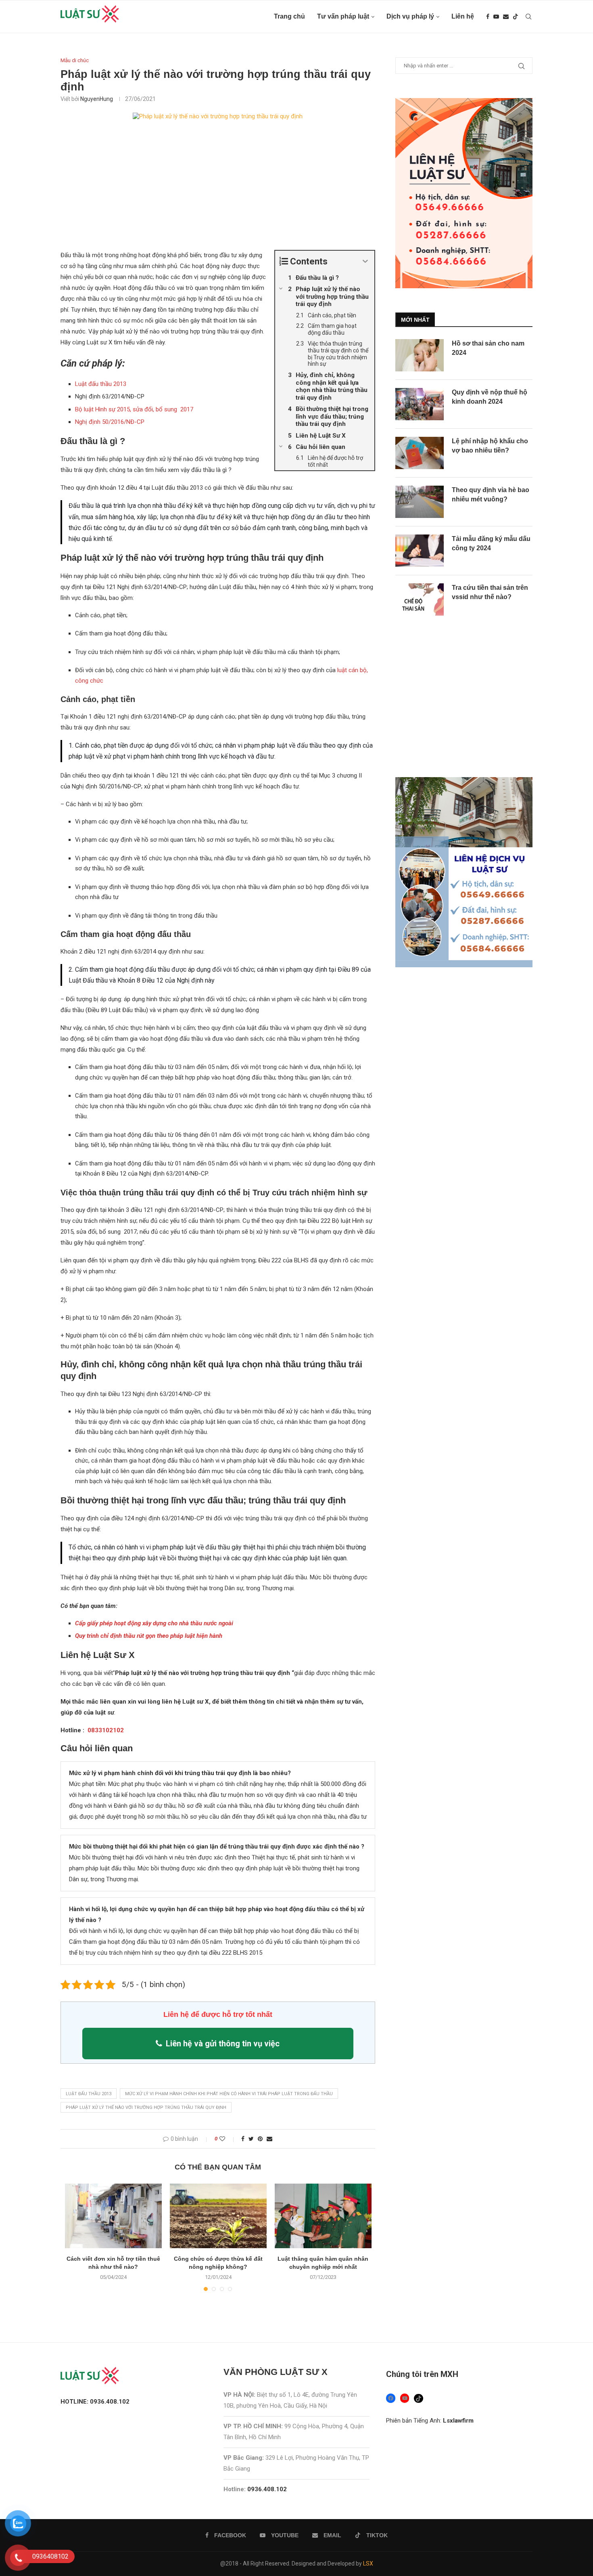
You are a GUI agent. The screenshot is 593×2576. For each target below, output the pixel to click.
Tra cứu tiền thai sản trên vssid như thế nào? (490, 592)
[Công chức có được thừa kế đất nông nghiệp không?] (218, 2216)
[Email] (506, 17)
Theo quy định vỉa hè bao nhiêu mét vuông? (491, 494)
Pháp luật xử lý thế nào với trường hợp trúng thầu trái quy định (146, 2108)
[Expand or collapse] (365, 261)
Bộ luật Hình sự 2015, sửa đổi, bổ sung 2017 (134, 409)
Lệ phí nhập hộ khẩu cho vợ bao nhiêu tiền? (490, 445)
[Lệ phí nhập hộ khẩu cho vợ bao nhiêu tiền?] (420, 453)
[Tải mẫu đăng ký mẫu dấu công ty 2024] (420, 551)
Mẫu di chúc (75, 60)
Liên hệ (463, 16)
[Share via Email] (269, 2139)
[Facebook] (488, 17)
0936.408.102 (267, 2489)
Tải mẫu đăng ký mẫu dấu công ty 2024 (491, 543)
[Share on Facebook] (243, 2139)
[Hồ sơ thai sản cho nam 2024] (420, 355)
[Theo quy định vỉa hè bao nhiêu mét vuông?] (420, 502)
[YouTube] (405, 2398)
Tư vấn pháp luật (343, 16)
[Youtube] (496, 17)
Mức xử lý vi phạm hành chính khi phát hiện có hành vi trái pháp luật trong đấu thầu (229, 2094)
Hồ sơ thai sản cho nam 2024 (488, 348)
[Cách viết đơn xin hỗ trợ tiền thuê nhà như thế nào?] (113, 2216)
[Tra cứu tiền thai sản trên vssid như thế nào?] (420, 599)
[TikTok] (419, 2399)
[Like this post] (228, 2139)
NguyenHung (97, 99)
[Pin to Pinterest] (260, 2139)
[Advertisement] (218, 190)
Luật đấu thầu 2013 (101, 384)
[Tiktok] (516, 17)
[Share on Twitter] (251, 2139)
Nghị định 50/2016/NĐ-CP (110, 422)
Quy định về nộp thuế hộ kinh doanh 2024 (490, 397)
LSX (368, 2563)
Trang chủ (289, 16)
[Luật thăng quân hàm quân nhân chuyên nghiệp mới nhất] (323, 2216)
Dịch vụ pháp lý (410, 16)
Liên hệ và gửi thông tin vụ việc (223, 2044)
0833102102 (105, 1730)
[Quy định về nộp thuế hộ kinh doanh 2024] (420, 404)
